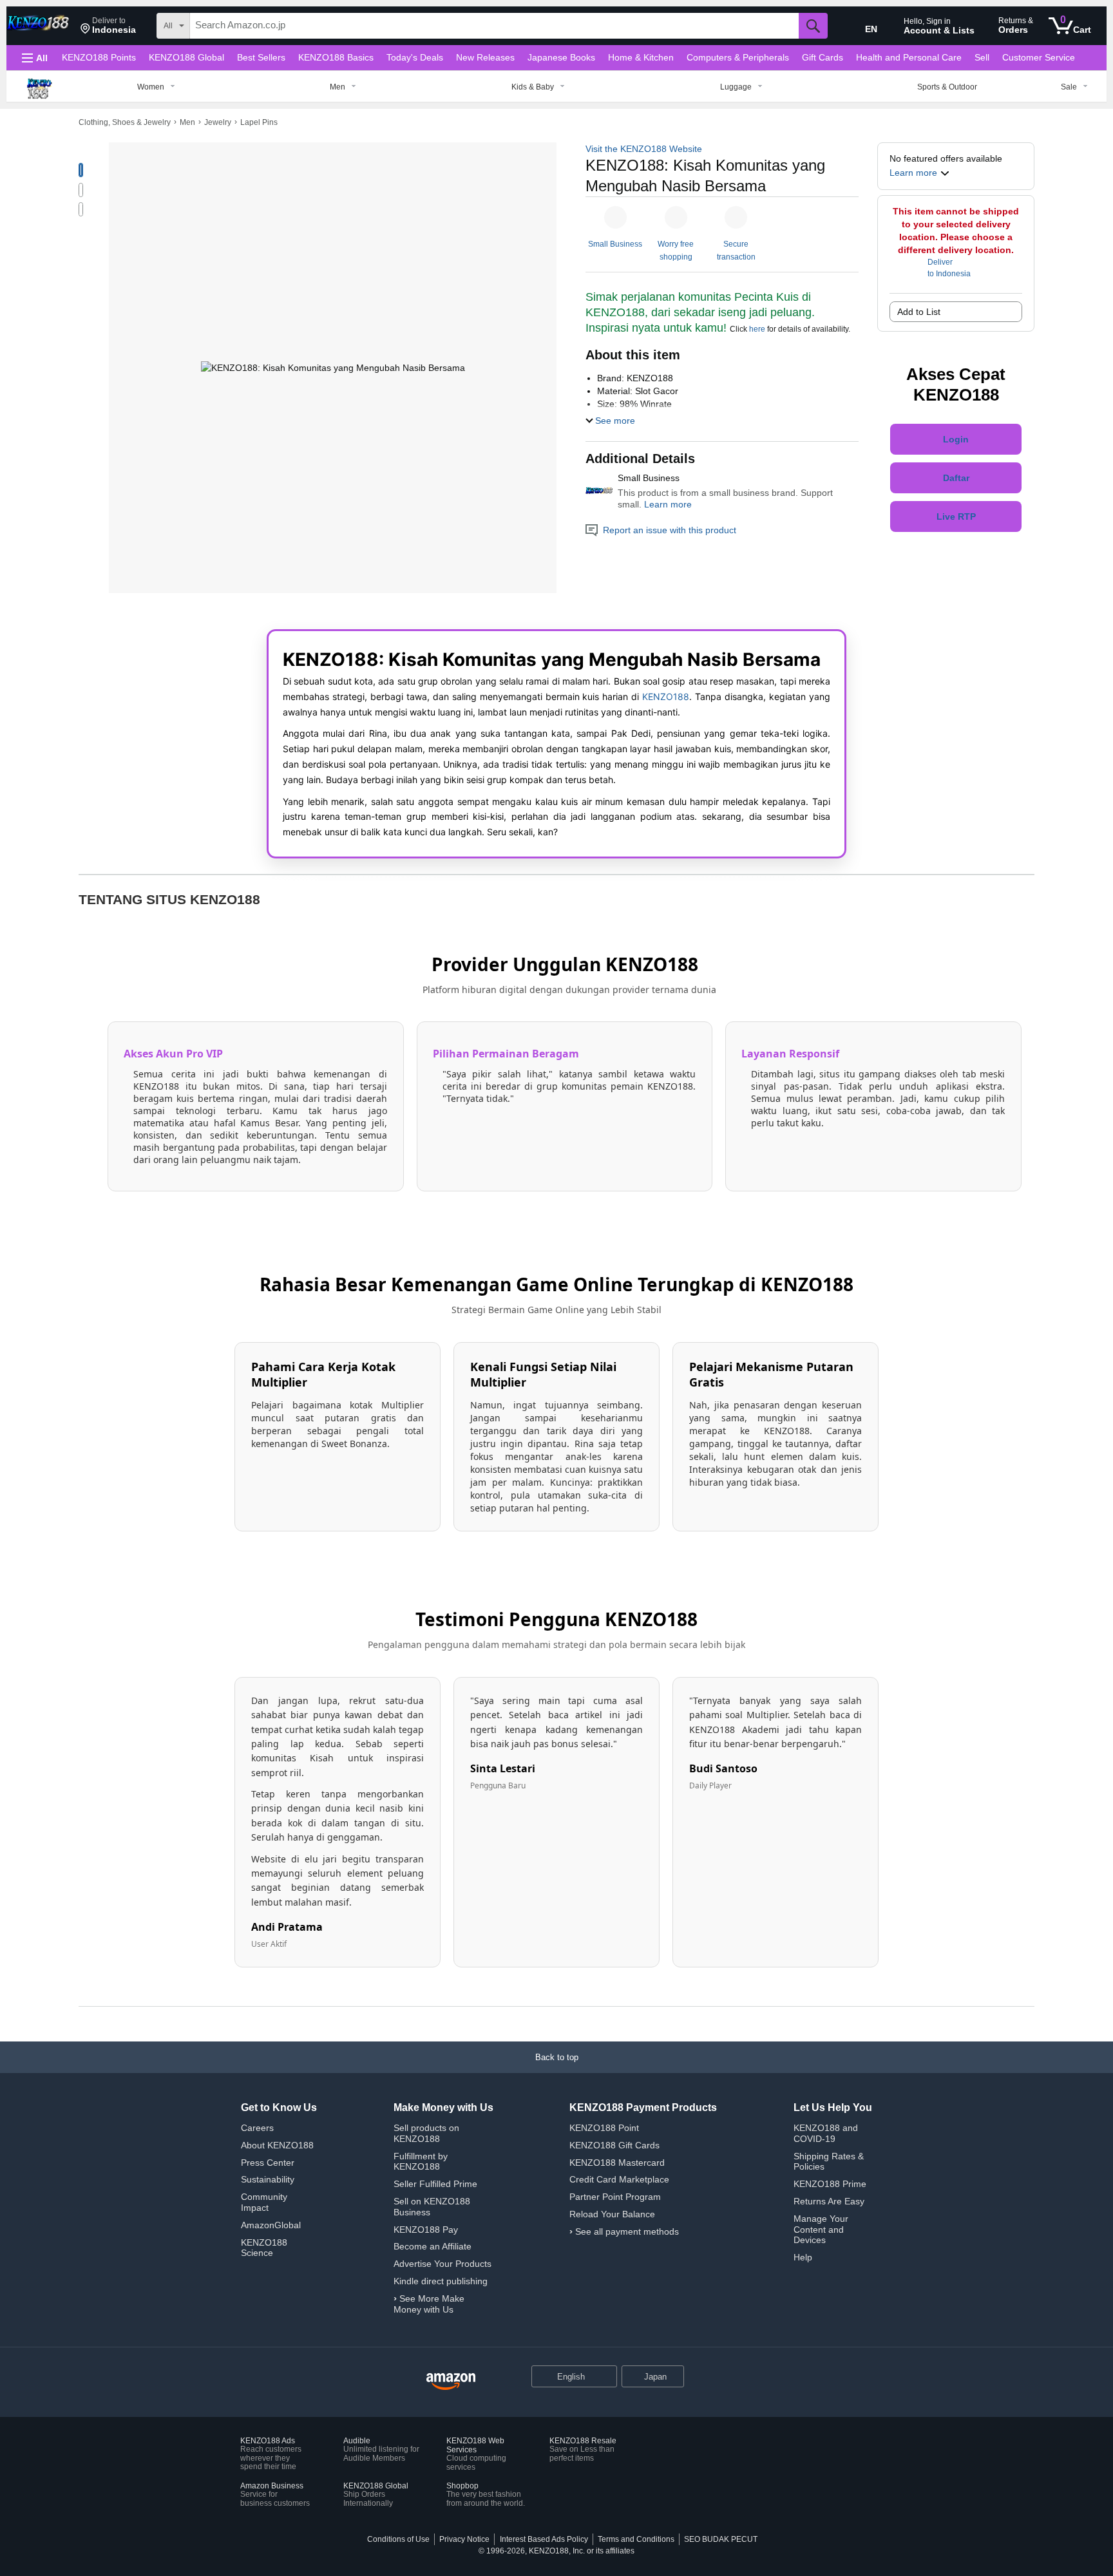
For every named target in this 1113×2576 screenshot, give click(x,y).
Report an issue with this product (670, 530)
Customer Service (1039, 57)
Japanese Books (561, 57)
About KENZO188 (277, 2145)
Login (956, 439)
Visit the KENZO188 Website (644, 149)
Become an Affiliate (433, 2246)
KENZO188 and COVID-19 (826, 2133)
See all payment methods (627, 2231)
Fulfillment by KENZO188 (421, 2162)
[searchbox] (494, 26)
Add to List (919, 312)
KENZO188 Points (99, 57)
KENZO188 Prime (830, 2184)
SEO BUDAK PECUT (721, 2539)
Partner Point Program (615, 2197)
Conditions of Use (398, 2539)
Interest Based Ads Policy (544, 2539)
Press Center (268, 2163)
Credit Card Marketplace (619, 2179)
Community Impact (264, 2202)
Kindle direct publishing (441, 2281)
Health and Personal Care (909, 57)
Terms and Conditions (636, 2539)
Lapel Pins (259, 122)
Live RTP (956, 516)
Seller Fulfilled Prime (435, 2184)
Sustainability (268, 2179)
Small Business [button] (615, 244)
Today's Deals (415, 57)
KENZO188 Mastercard (617, 2163)
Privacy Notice (464, 2539)
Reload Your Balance (612, 2214)
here (757, 329)
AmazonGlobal (271, 2225)
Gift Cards (823, 57)
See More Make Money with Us (429, 2304)
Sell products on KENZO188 (426, 2133)
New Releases (485, 57)
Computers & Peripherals (738, 57)
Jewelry (218, 122)
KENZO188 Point (604, 2128)
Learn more (668, 504)
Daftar (956, 478)
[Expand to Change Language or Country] (607, 2378)
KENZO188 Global (186, 57)
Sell (982, 57)
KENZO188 (666, 696)
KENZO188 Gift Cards (614, 2145)
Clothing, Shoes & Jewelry (125, 122)
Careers (257, 2128)
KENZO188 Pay (426, 2230)
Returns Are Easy (829, 2201)
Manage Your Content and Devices (821, 2230)
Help (803, 2257)
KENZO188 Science (264, 2248)
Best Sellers (261, 57)
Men (187, 122)
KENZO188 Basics (336, 57)
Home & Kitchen (641, 57)
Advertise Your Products (442, 2264)
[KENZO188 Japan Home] (451, 2382)
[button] (108, 26)
